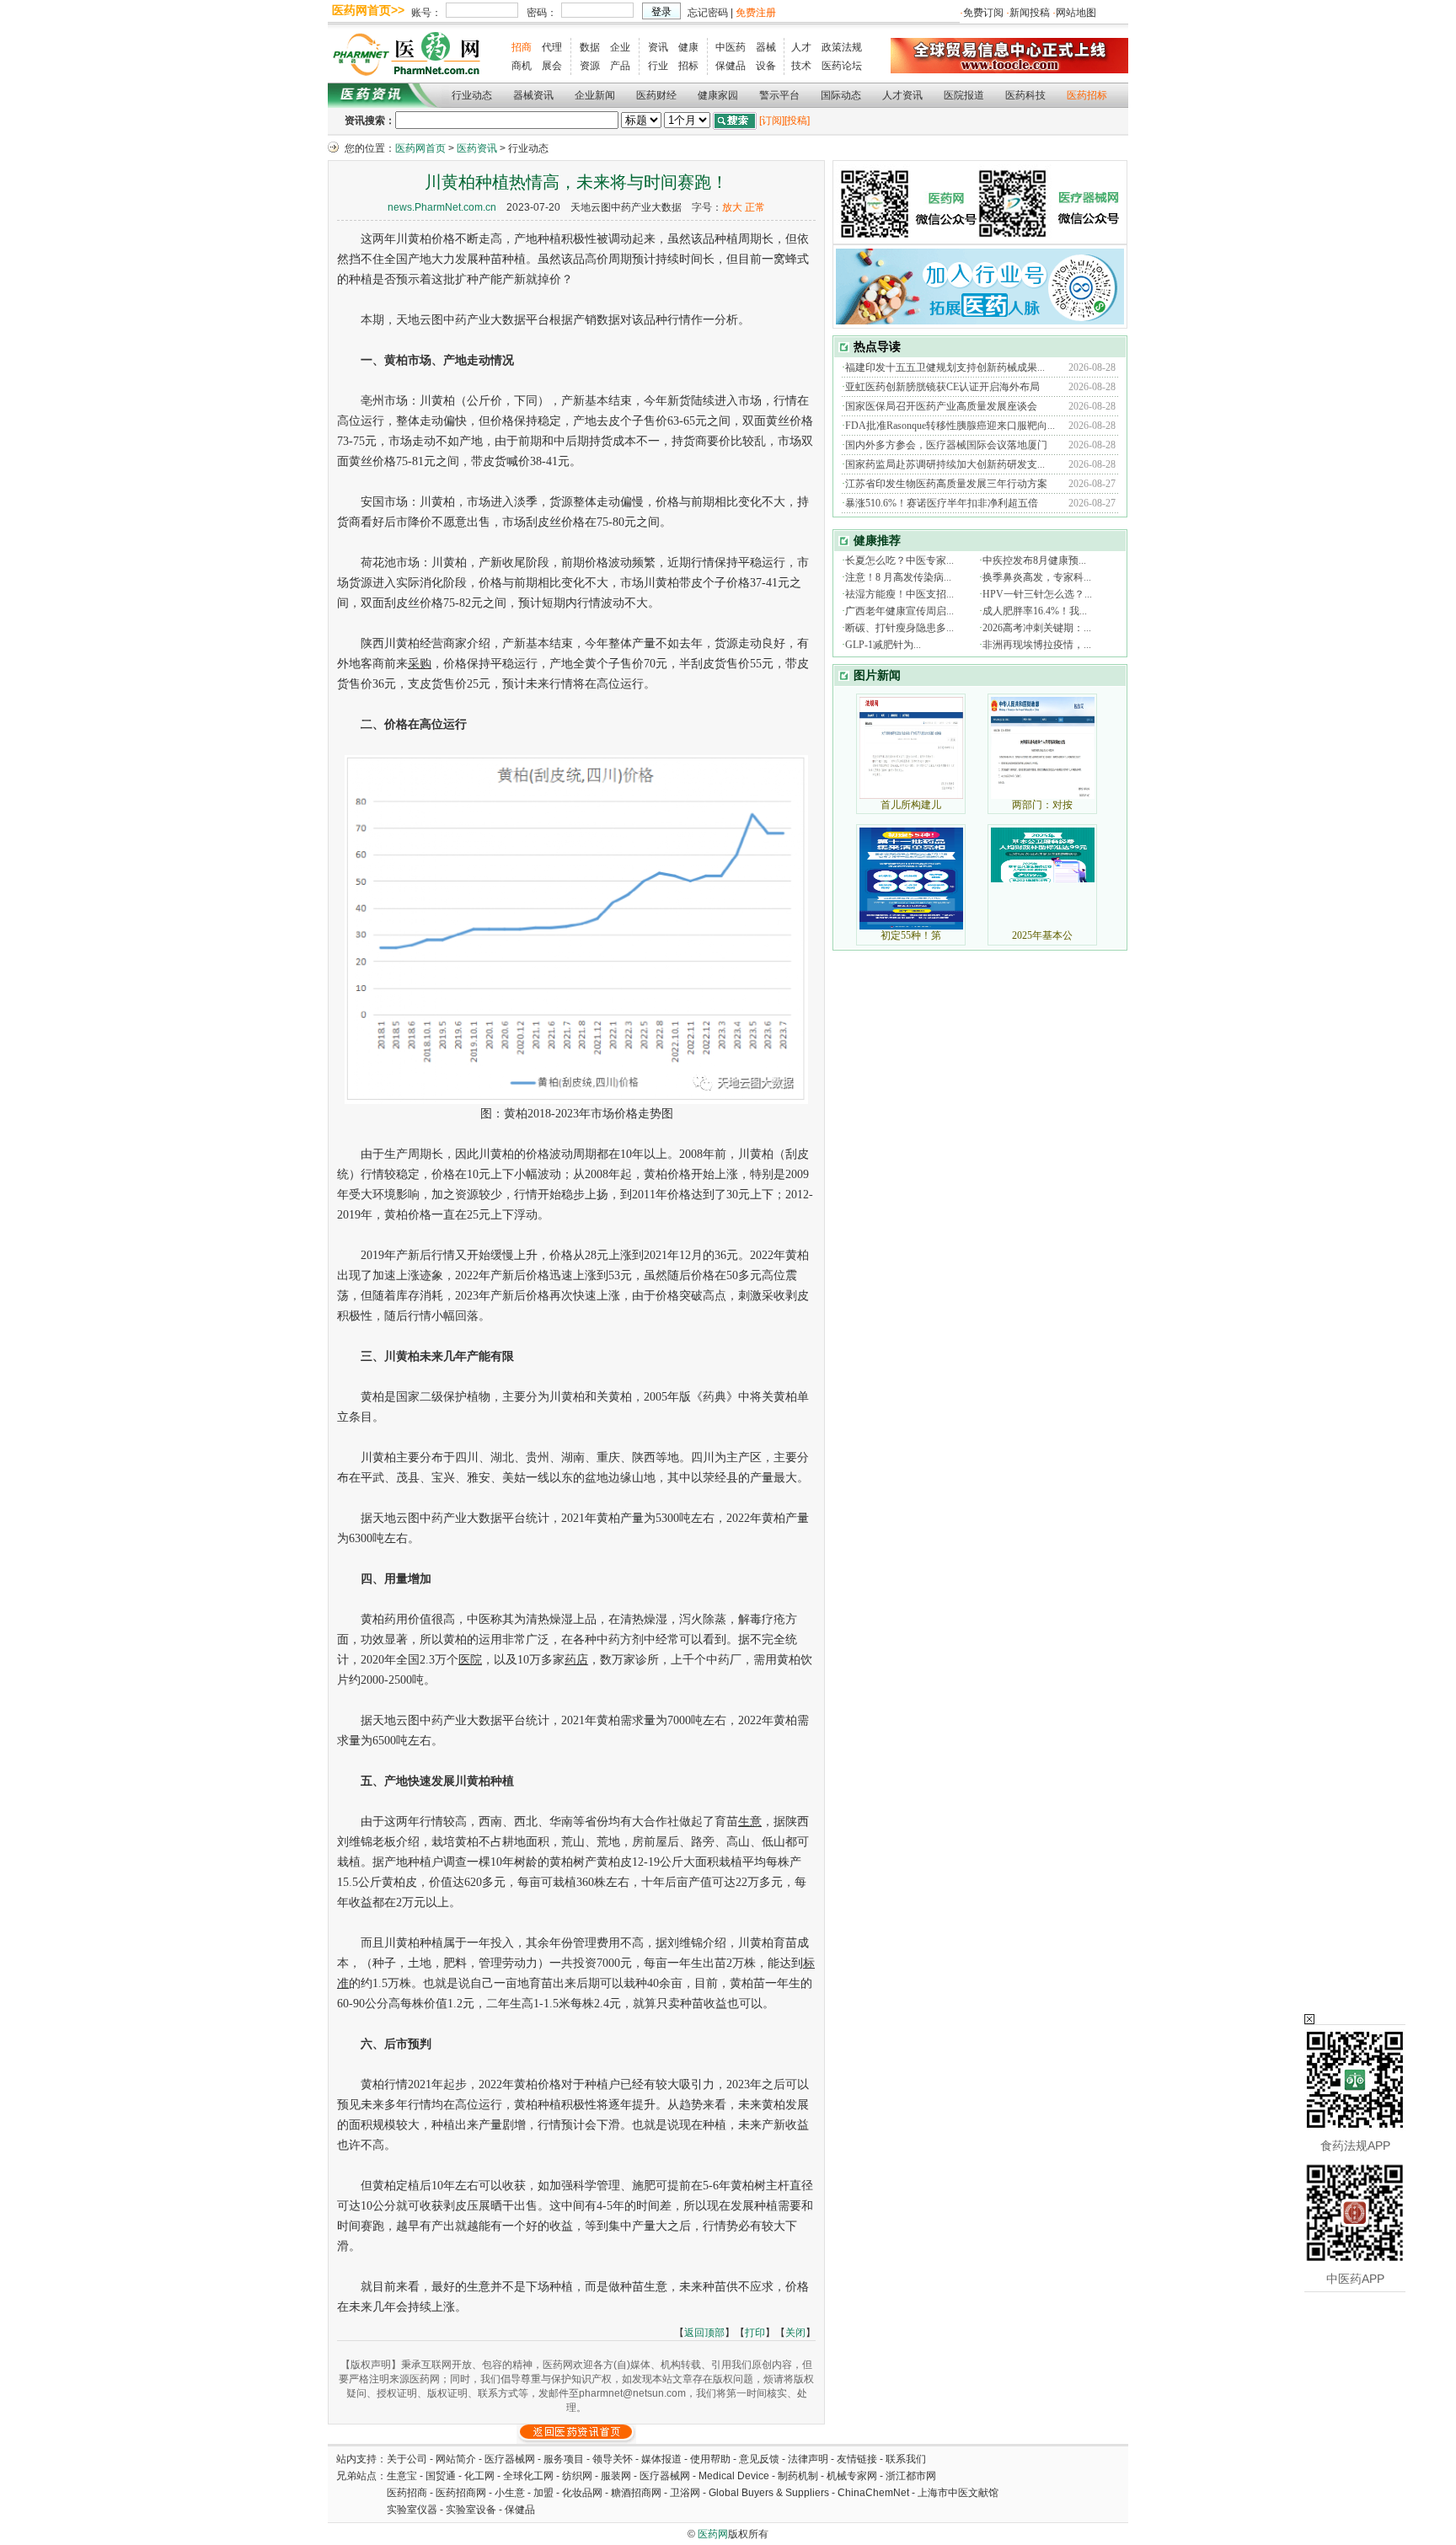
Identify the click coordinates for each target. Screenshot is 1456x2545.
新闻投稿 (1030, 13)
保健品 (731, 66)
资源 (590, 66)
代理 (552, 47)
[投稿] (797, 121)
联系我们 (906, 2459)
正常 (755, 207)
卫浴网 (686, 2493)
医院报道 (964, 95)
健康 (688, 47)
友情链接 (857, 2459)
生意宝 (402, 2476)
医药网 (713, 2534)
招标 (688, 66)
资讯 (658, 47)
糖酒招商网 (636, 2493)
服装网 (616, 2476)
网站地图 (1076, 13)
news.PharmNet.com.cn (442, 207)
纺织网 (577, 2476)
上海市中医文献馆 (958, 2493)
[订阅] (772, 121)
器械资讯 (533, 95)
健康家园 (718, 95)
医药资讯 (477, 148)
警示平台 (779, 95)
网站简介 (456, 2459)
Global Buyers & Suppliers (769, 2493)
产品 (620, 66)
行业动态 (472, 95)
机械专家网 (852, 2476)
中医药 (731, 47)
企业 (620, 47)
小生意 (510, 2493)
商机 (522, 66)
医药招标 (1087, 95)
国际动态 (841, 95)
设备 (766, 66)
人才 (801, 47)
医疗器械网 (510, 2459)
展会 (552, 66)
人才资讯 (902, 95)
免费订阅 (983, 13)
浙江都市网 (911, 2476)
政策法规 (842, 47)
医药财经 (656, 95)
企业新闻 (595, 95)
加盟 (545, 2493)
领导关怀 (613, 2459)
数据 (590, 47)
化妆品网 (582, 2493)
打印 (755, 2333)
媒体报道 (661, 2459)
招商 (522, 47)
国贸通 (441, 2476)
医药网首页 (420, 148)
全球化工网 (528, 2476)
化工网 (479, 2476)
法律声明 (808, 2459)
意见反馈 (759, 2459)
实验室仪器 (412, 2510)
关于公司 (407, 2459)
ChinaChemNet (873, 2493)
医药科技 (1025, 95)
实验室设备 (471, 2510)
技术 (801, 66)
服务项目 (564, 2459)
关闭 (795, 2333)
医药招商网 (461, 2493)
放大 (732, 207)
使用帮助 (710, 2459)
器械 (766, 47)
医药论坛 (842, 66)
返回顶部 (704, 2333)
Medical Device (734, 2476)
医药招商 (407, 2493)
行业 (658, 66)
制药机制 (798, 2476)
